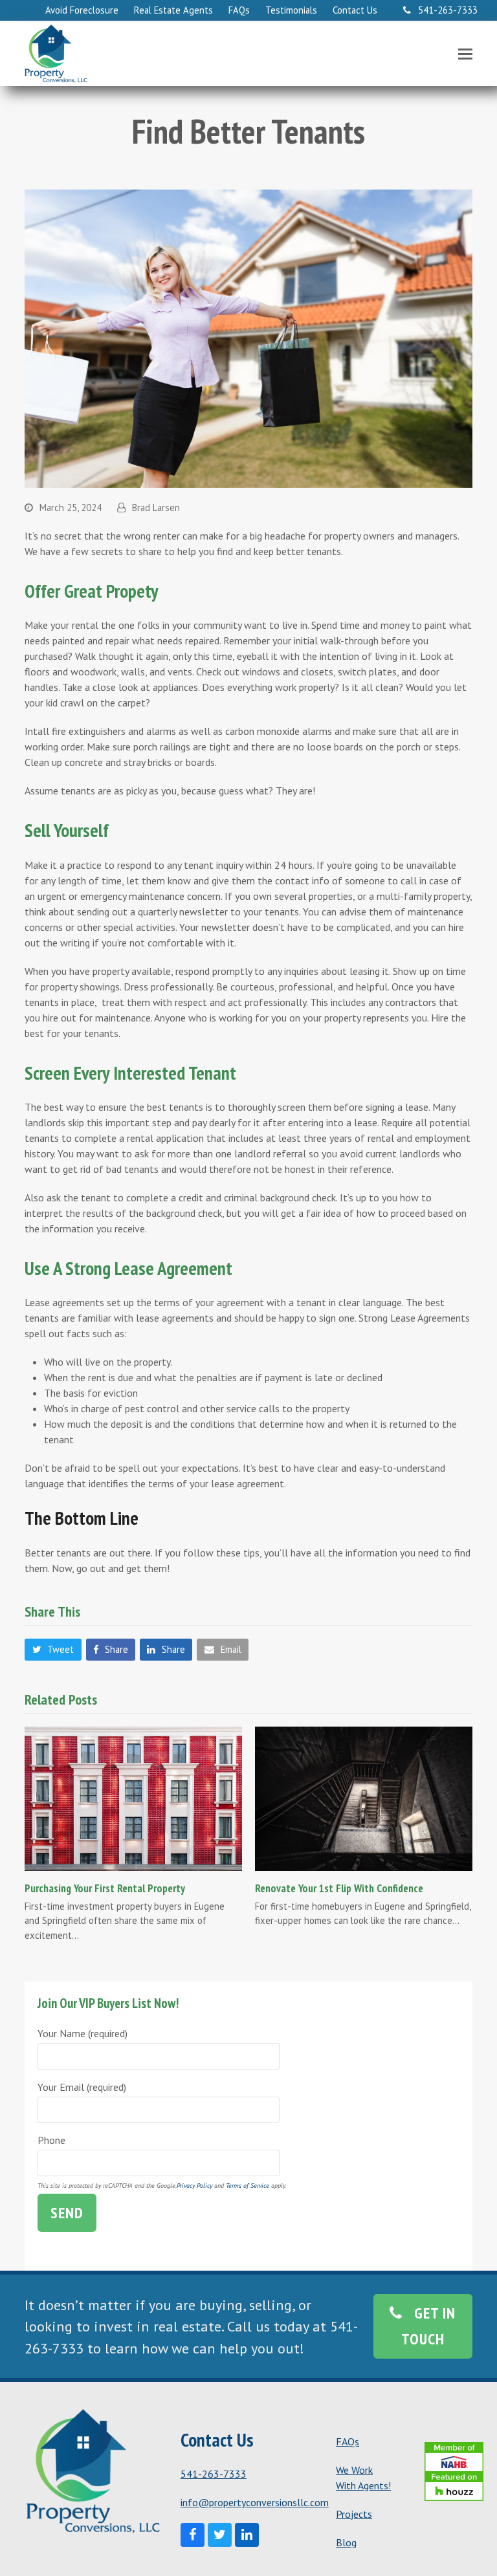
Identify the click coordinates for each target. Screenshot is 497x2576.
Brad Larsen (156, 508)
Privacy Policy (194, 2186)
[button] (465, 54)
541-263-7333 (214, 2474)
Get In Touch (429, 2326)
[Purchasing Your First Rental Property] (133, 1797)
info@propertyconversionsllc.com (255, 2502)
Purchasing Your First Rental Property (105, 1888)
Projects (354, 2514)
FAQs (348, 2441)
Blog (346, 2542)
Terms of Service (248, 2186)
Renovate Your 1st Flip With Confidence (339, 1888)
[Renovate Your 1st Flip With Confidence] (364, 1797)
